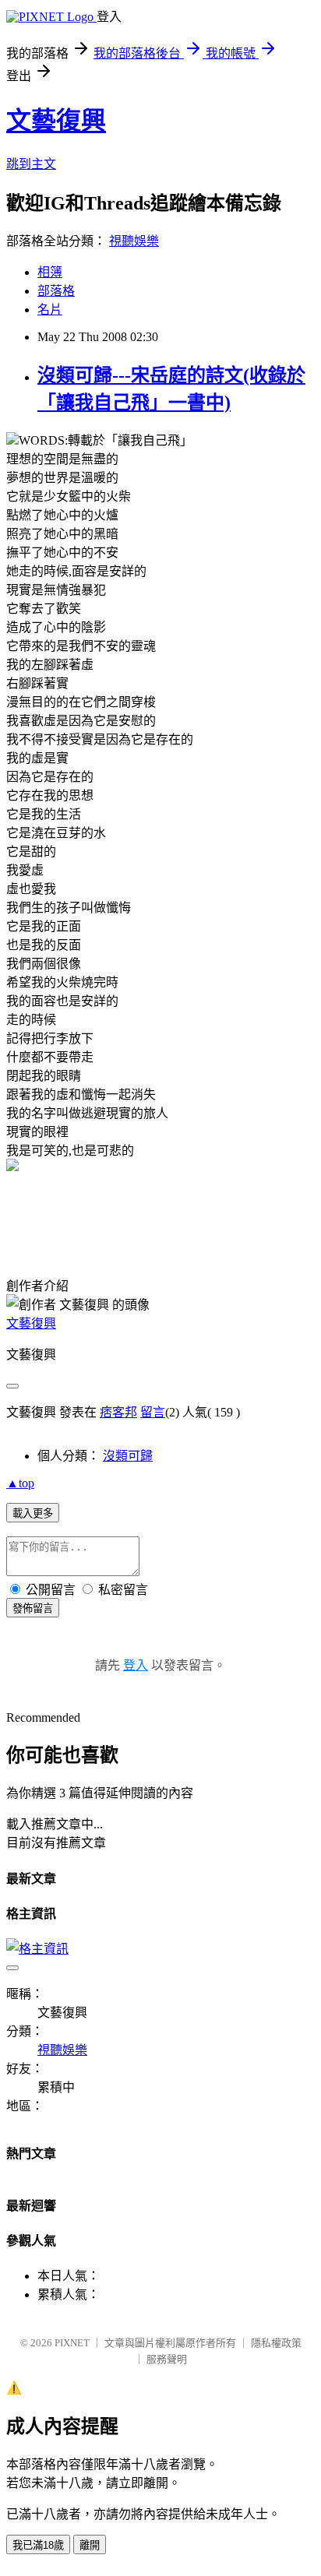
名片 (50, 310)
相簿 (50, 272)
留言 (153, 1412)
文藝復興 (56, 121)
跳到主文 (31, 164)
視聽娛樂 (134, 241)
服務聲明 (167, 2359)
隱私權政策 (276, 2343)
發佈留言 (33, 1608)
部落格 (56, 291)
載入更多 (33, 1513)
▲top (20, 1483)
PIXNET (72, 2343)
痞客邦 (118, 1412)
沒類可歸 (128, 1456)
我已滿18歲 (38, 2545)
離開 (90, 2545)
